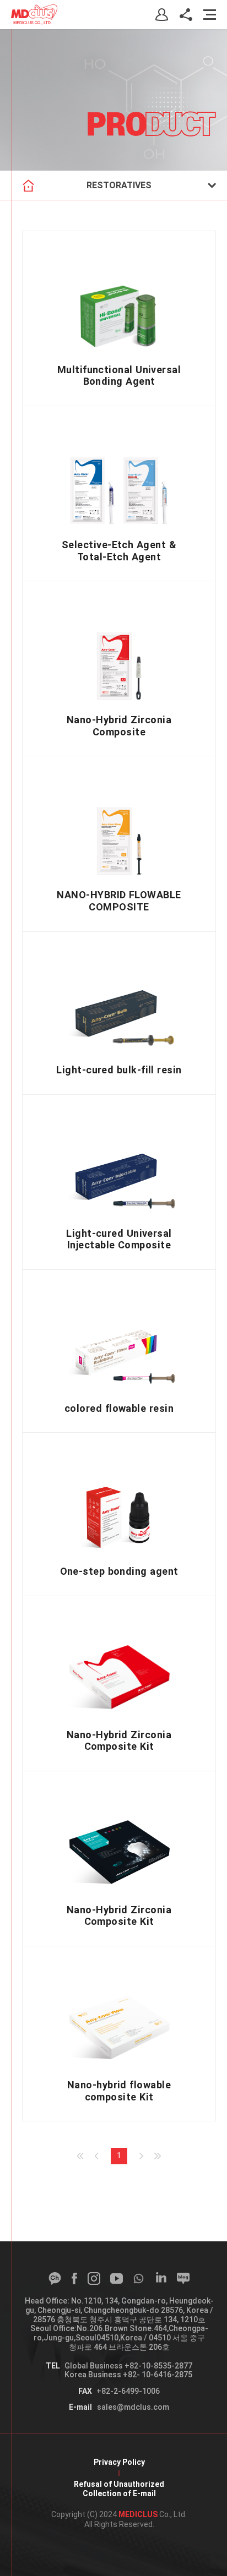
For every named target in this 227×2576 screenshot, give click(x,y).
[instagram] (94, 2278)
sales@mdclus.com (133, 2407)
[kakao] (55, 2278)
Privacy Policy (119, 2462)
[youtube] (117, 2278)
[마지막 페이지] (158, 2156)
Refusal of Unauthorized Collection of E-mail (119, 2489)
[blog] (183, 2278)
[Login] (162, 15)
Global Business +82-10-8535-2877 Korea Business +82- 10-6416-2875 (128, 2370)
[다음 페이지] (142, 2156)
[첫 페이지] (80, 2156)
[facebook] (75, 2278)
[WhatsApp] (139, 2278)
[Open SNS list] (186, 15)
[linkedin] (161, 2278)
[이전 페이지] (96, 2156)
